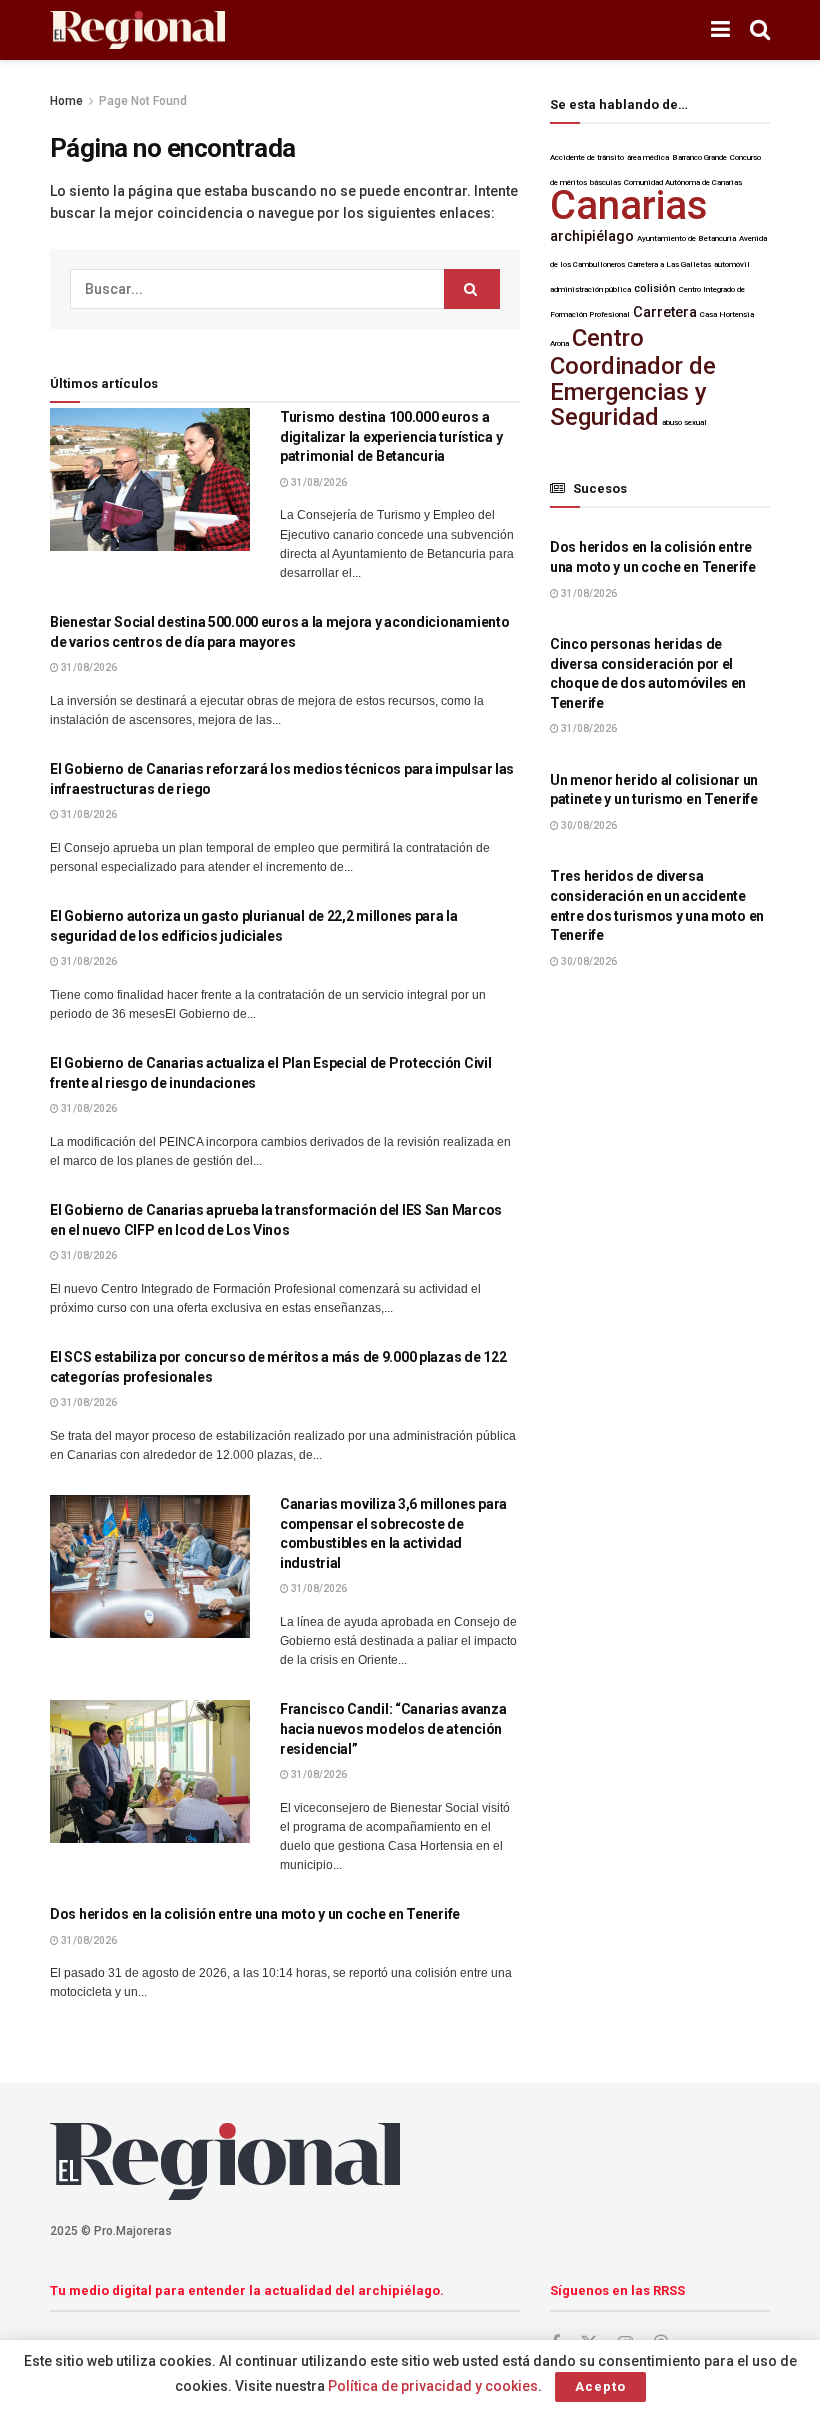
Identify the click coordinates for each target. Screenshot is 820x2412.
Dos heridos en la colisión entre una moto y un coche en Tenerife (255, 1914)
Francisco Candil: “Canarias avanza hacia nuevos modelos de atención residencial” (393, 1728)
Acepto (600, 2386)
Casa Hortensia (727, 314)
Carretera (665, 312)
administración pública (590, 289)
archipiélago (592, 236)
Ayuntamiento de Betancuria (686, 238)
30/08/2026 (588, 825)
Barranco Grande (699, 157)
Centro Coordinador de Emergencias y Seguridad (633, 377)
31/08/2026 (318, 482)
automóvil (732, 264)
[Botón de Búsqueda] (760, 30)
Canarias (629, 205)
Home (66, 101)
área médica (648, 157)
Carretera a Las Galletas (669, 264)
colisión (655, 288)
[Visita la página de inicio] (137, 30)
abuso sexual (684, 422)
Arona (559, 343)
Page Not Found (143, 101)
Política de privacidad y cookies (433, 2386)
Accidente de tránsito (587, 157)
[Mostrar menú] (720, 30)
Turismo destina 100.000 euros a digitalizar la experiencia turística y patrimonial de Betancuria (391, 436)
